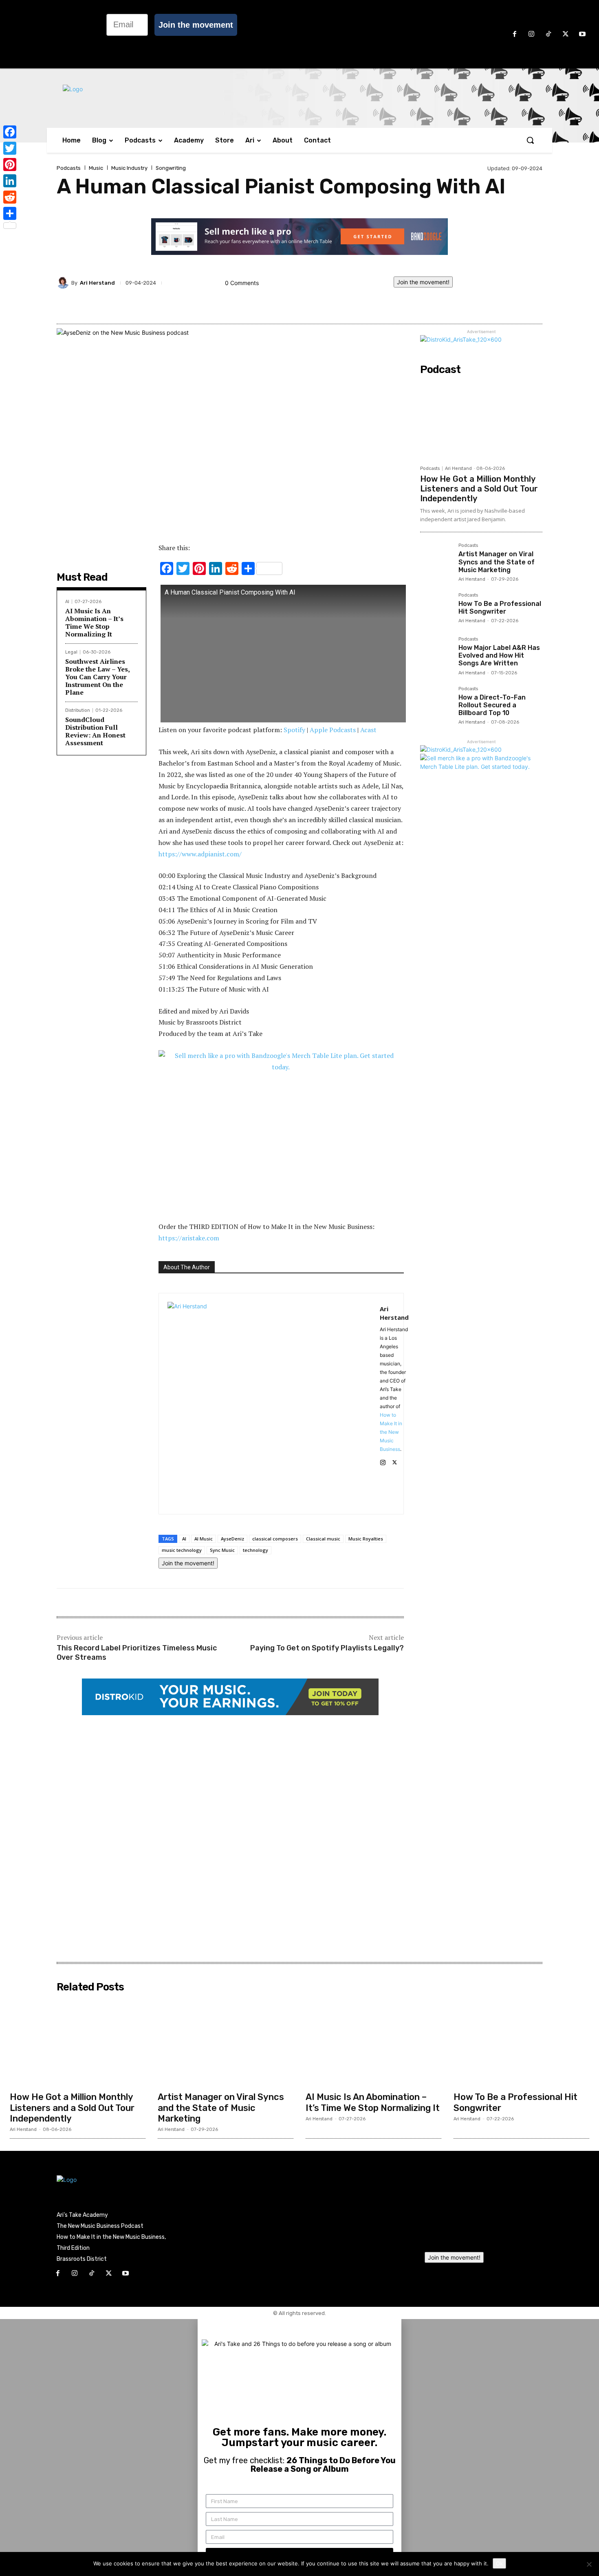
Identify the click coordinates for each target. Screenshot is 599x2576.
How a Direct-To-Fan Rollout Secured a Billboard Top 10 (492, 705)
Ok (499, 2563)
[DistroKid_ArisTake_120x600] (461, 339)
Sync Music (222, 1550)
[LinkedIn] (10, 181)
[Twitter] (10, 148)
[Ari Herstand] (64, 283)
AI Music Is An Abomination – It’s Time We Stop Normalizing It (94, 623)
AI (67, 602)
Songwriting (171, 168)
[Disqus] (230, 1839)
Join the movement (196, 25)
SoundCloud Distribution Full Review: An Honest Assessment (95, 731)
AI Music (204, 1539)
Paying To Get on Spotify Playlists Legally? (327, 1648)
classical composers (275, 1539)
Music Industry (129, 168)
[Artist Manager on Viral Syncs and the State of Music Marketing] (436, 559)
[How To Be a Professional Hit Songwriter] (436, 609)
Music (96, 168)
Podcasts (69, 168)
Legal (71, 652)
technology (255, 1550)
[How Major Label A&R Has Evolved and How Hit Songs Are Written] (436, 653)
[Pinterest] (10, 165)
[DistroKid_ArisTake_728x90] (230, 1713)
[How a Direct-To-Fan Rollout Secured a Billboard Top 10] (436, 702)
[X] (566, 35)
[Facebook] (515, 35)
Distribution (78, 710)
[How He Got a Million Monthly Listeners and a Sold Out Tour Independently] (481, 420)
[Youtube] (582, 35)
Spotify (294, 730)
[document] (299, 2448)
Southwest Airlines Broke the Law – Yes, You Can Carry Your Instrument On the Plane (98, 677)
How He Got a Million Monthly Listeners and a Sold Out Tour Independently (479, 489)
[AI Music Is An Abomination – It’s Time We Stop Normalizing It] (373, 2042)
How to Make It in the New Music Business (391, 1432)
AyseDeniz (232, 1539)
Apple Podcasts (333, 730)
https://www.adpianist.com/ (200, 854)
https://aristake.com (189, 1238)
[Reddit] (10, 197)
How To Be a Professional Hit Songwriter (500, 608)
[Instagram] (532, 35)
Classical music (323, 1539)
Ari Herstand (97, 283)
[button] (530, 140)
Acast (368, 730)
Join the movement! (423, 282)
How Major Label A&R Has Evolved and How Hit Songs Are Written (499, 655)
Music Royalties (366, 1539)
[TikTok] (548, 35)
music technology (182, 1550)
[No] (589, 2564)
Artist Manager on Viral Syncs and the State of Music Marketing (497, 562)
